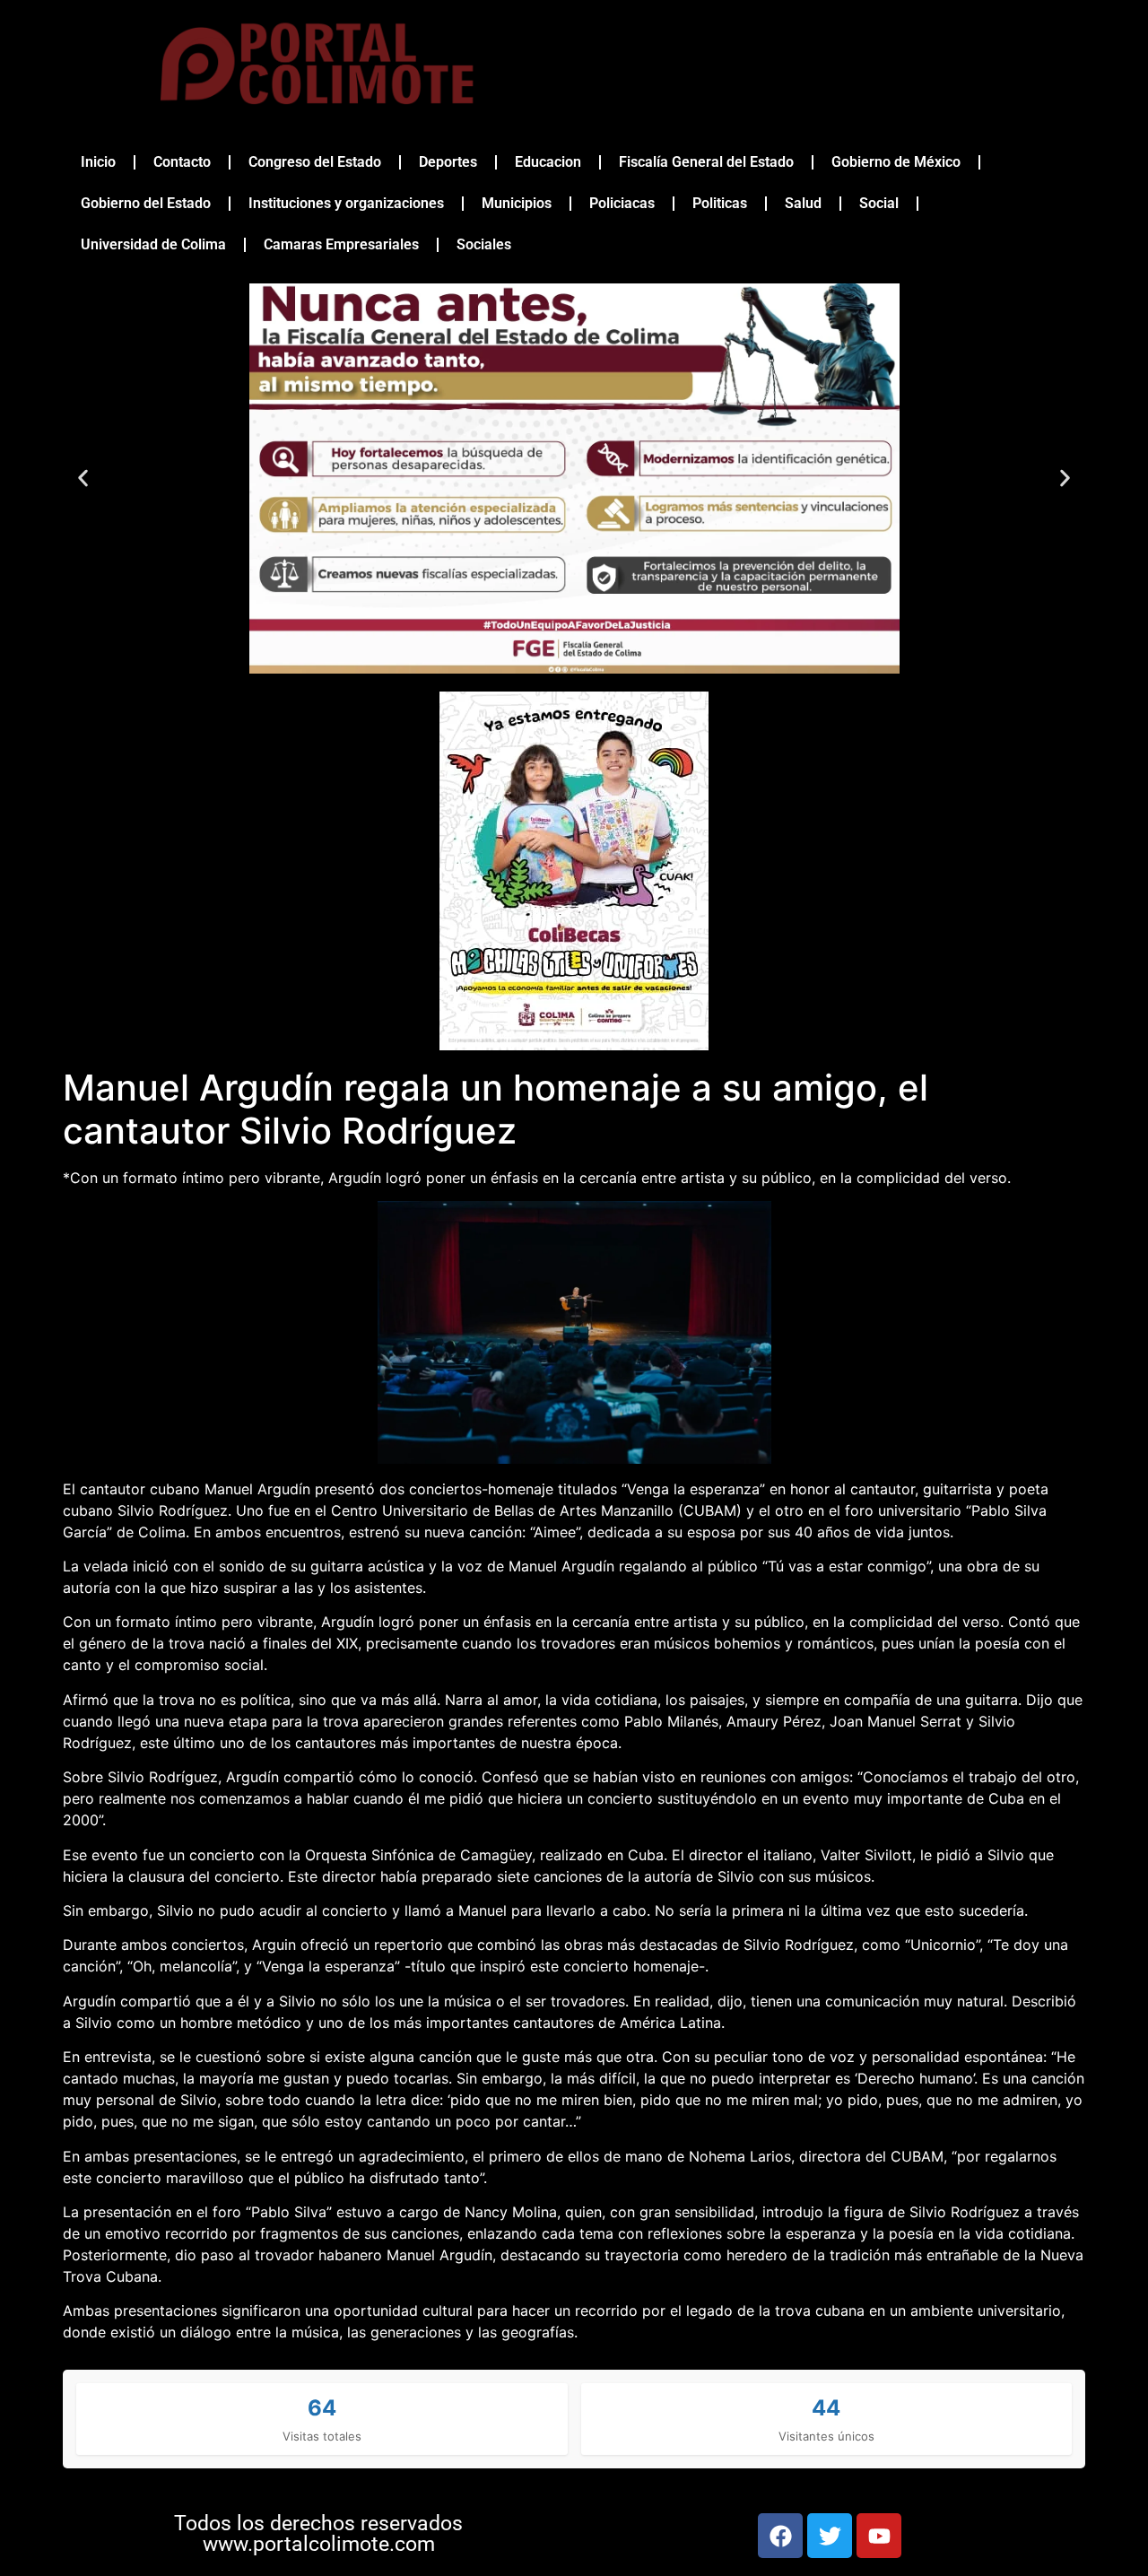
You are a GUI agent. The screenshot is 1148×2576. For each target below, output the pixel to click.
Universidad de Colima (153, 244)
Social (879, 203)
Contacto (182, 162)
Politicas (720, 203)
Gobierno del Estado (146, 203)
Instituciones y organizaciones (346, 203)
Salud (803, 203)
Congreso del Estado (315, 162)
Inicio (98, 162)
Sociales (484, 244)
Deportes (448, 162)
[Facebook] (780, 2536)
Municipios (517, 203)
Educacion (548, 162)
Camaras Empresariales (341, 244)
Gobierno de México (896, 162)
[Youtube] (879, 2536)
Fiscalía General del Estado (706, 162)
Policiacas (622, 203)
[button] (83, 479)
